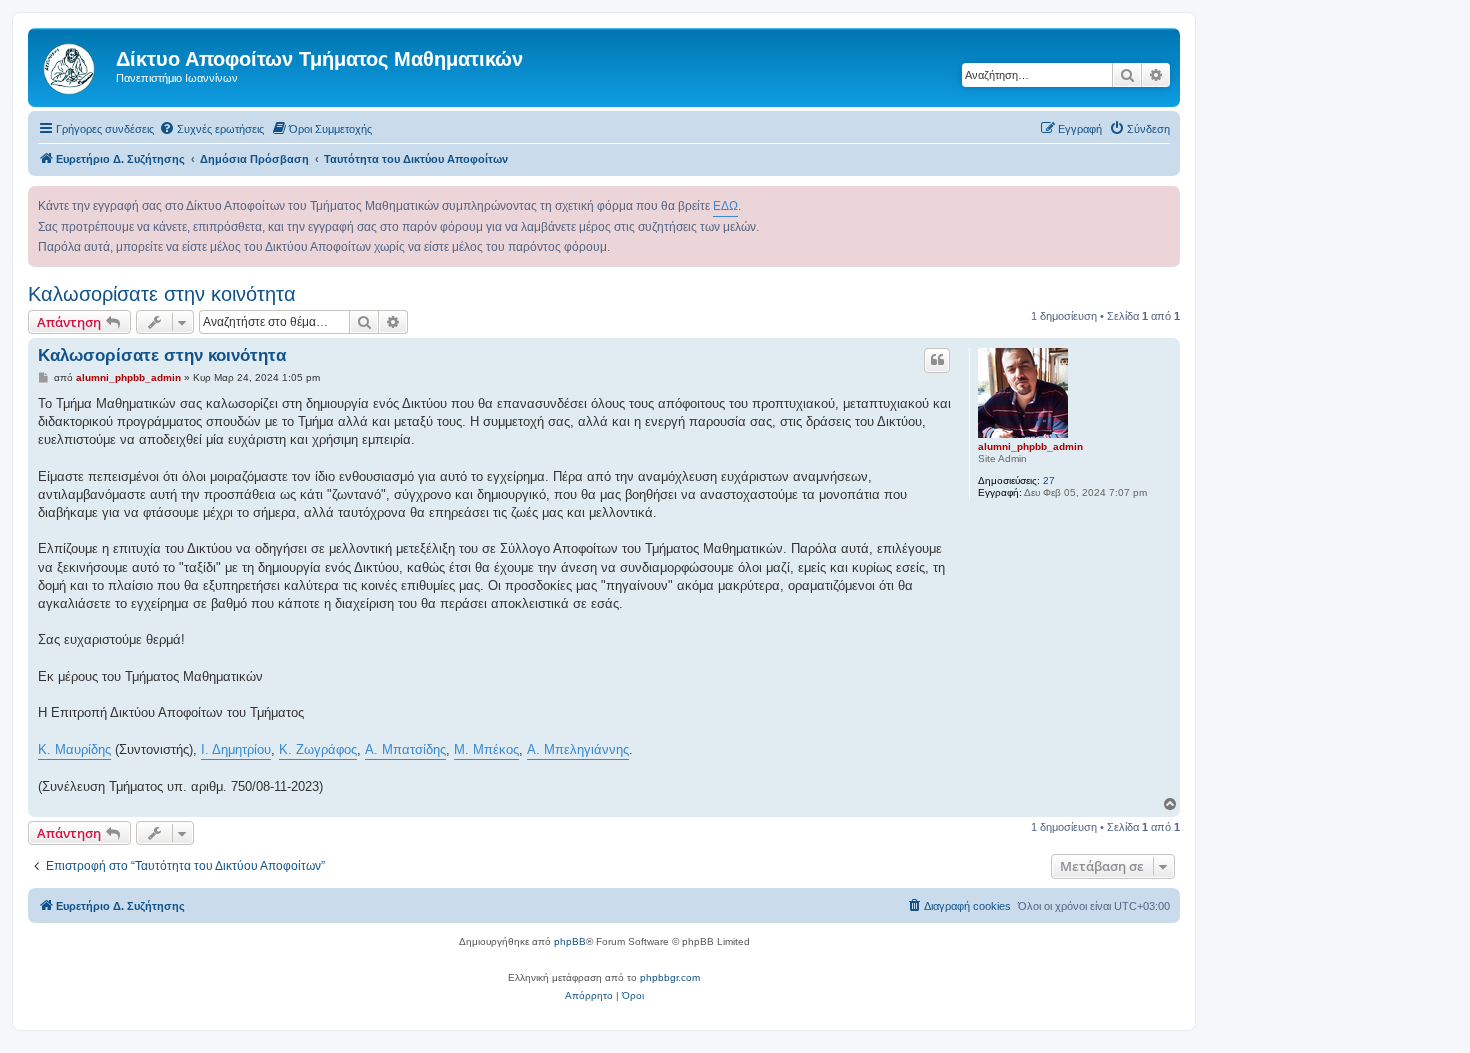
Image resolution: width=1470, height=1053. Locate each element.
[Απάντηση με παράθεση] (937, 360)
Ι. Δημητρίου (236, 749)
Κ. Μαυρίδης (74, 749)
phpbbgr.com (670, 977)
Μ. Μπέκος (486, 749)
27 (1049, 480)
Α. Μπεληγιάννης (578, 749)
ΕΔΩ (725, 206)
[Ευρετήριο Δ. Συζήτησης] (74, 65)
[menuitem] (211, 129)
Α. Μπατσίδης (405, 749)
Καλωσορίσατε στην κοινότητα (162, 294)
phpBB (570, 941)
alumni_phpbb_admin (1030, 446)
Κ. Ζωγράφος (318, 749)
